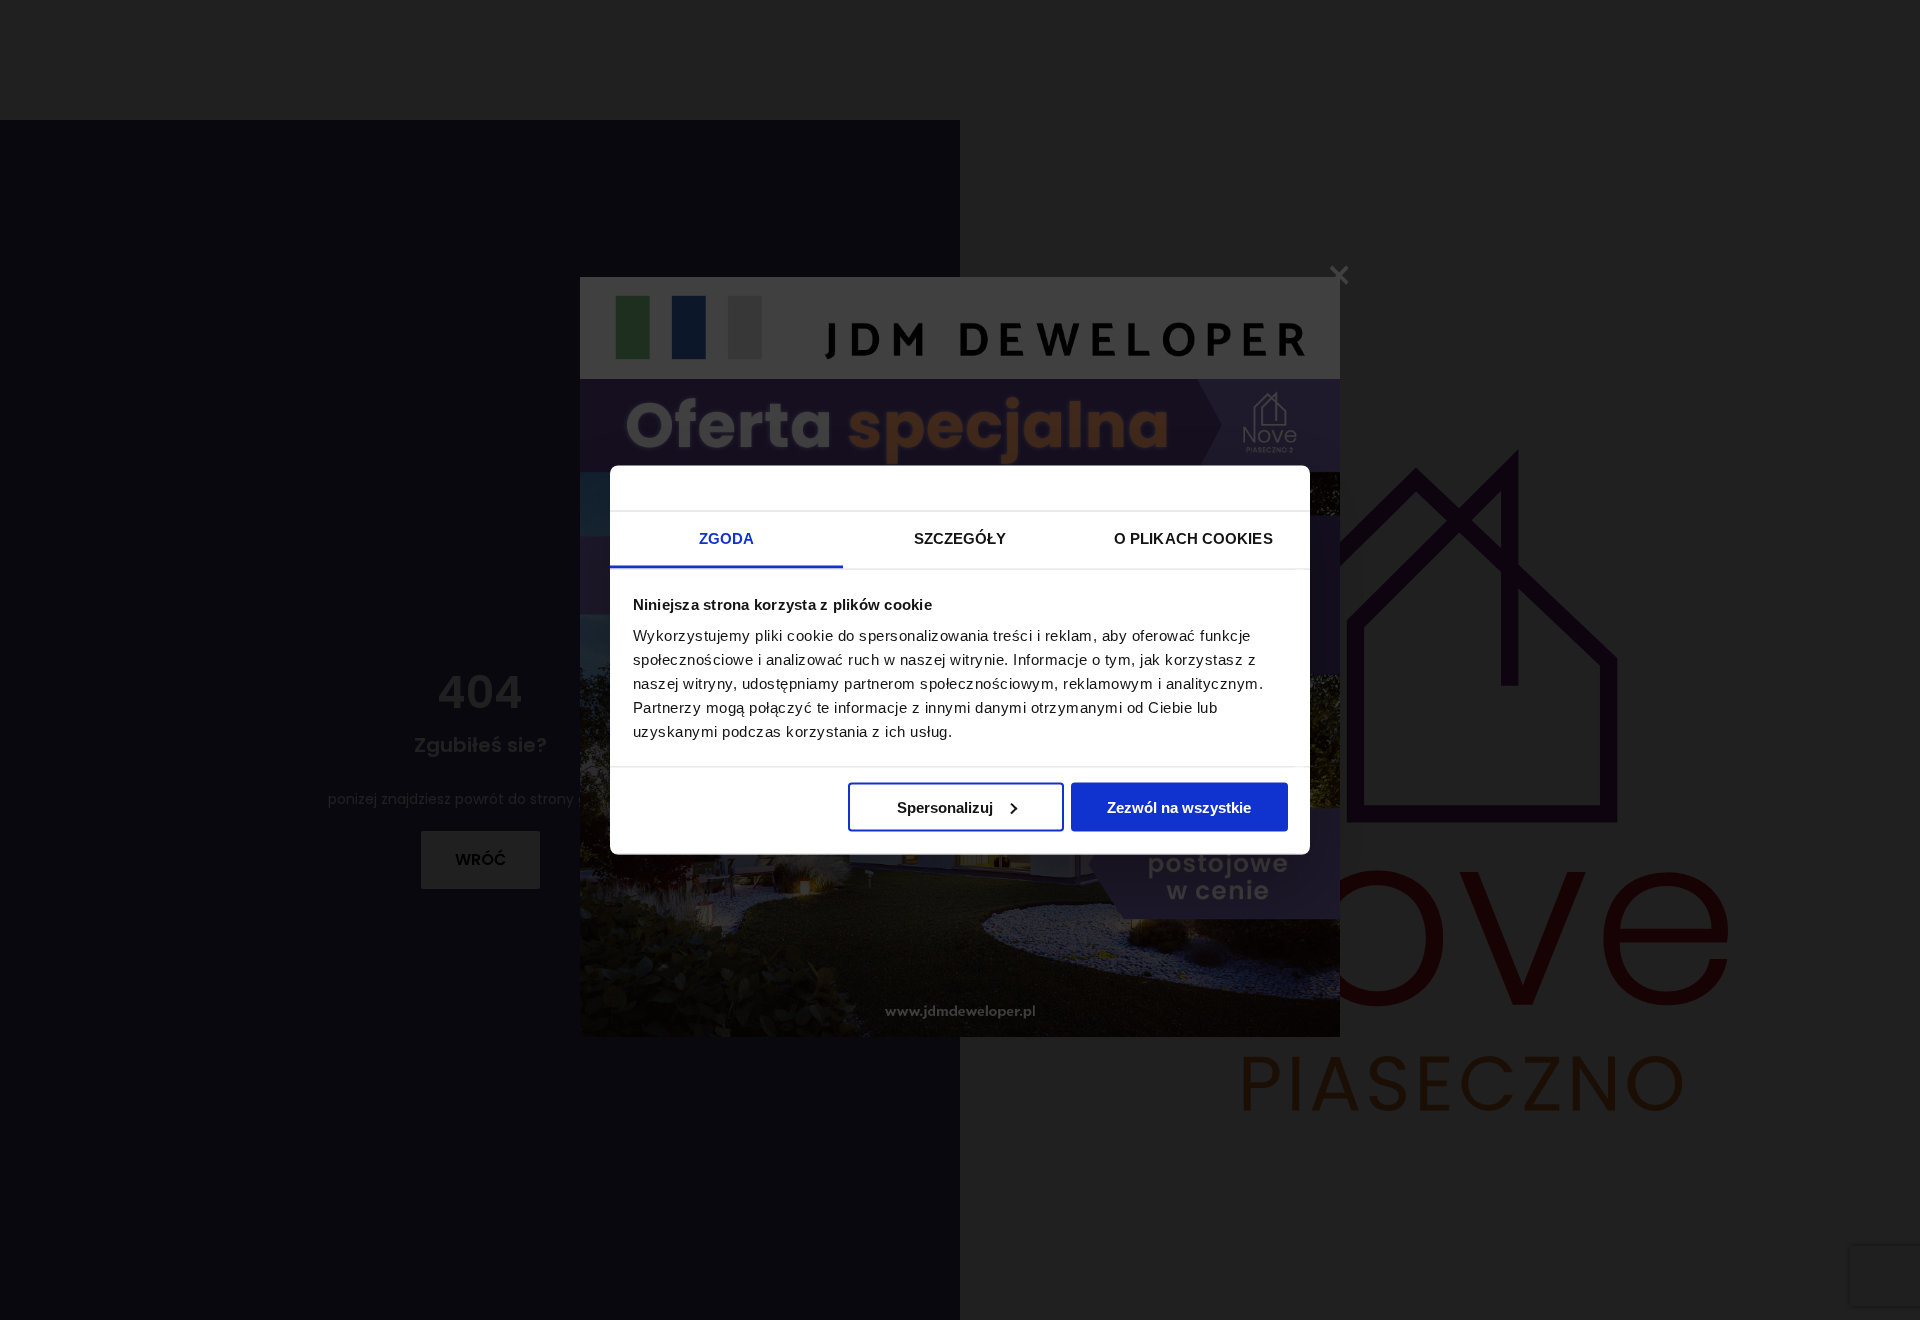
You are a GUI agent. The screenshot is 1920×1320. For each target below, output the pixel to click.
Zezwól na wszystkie (1179, 806)
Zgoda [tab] (727, 538)
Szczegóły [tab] (960, 538)
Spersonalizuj (945, 806)
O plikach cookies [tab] (1193, 538)
